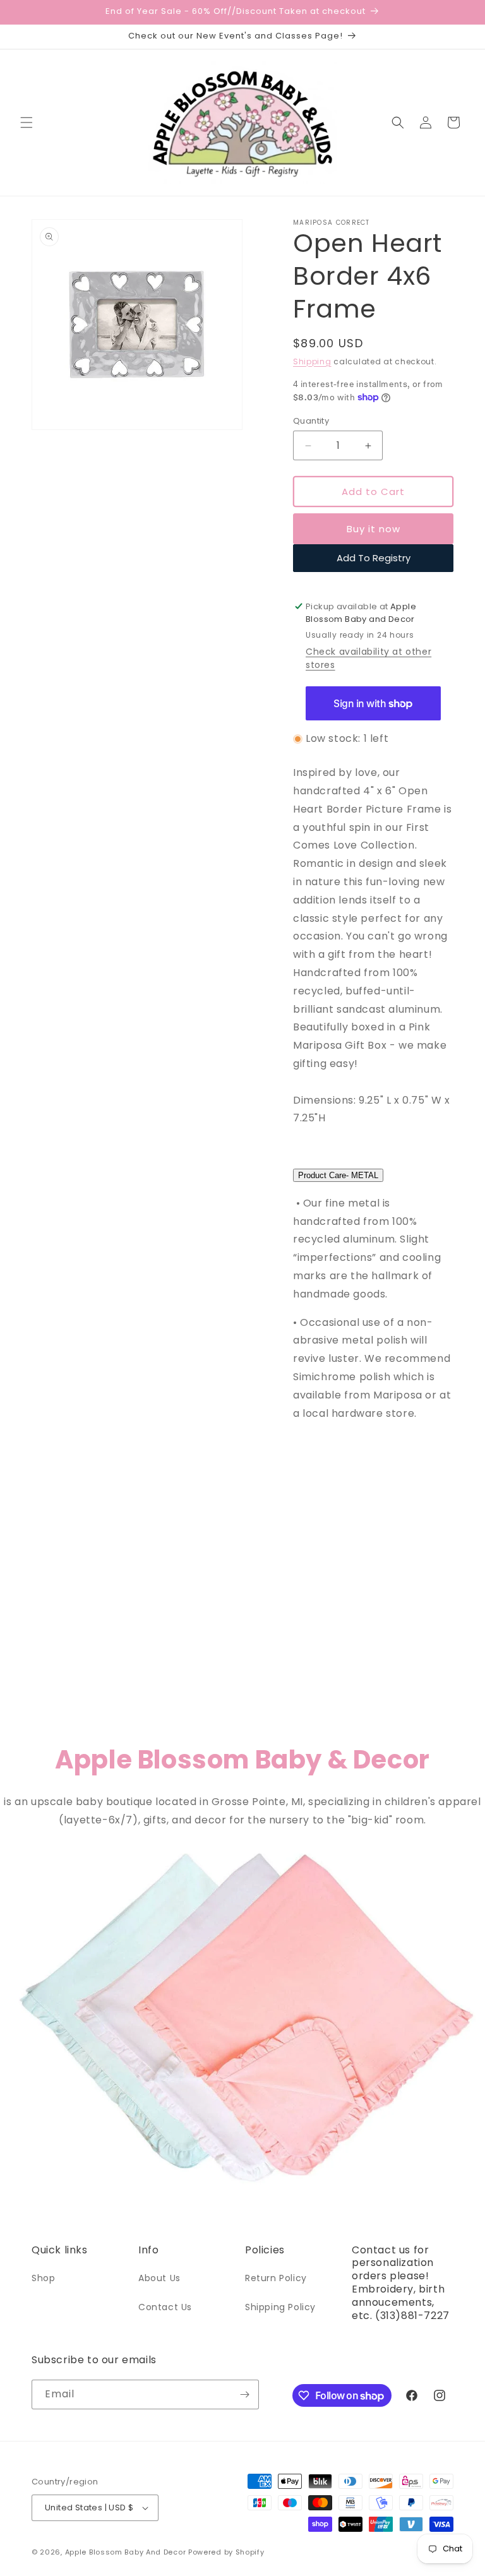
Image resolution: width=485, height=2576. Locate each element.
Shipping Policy (280, 2307)
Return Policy (276, 2278)
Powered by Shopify (226, 2552)
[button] (27, 122)
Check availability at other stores (368, 658)
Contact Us (165, 2307)
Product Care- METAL (338, 1175)
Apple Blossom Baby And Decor (126, 2552)
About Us (159, 2278)
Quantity (311, 421)
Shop (43, 2278)
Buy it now (374, 529)
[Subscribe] (244, 2394)
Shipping (312, 361)
